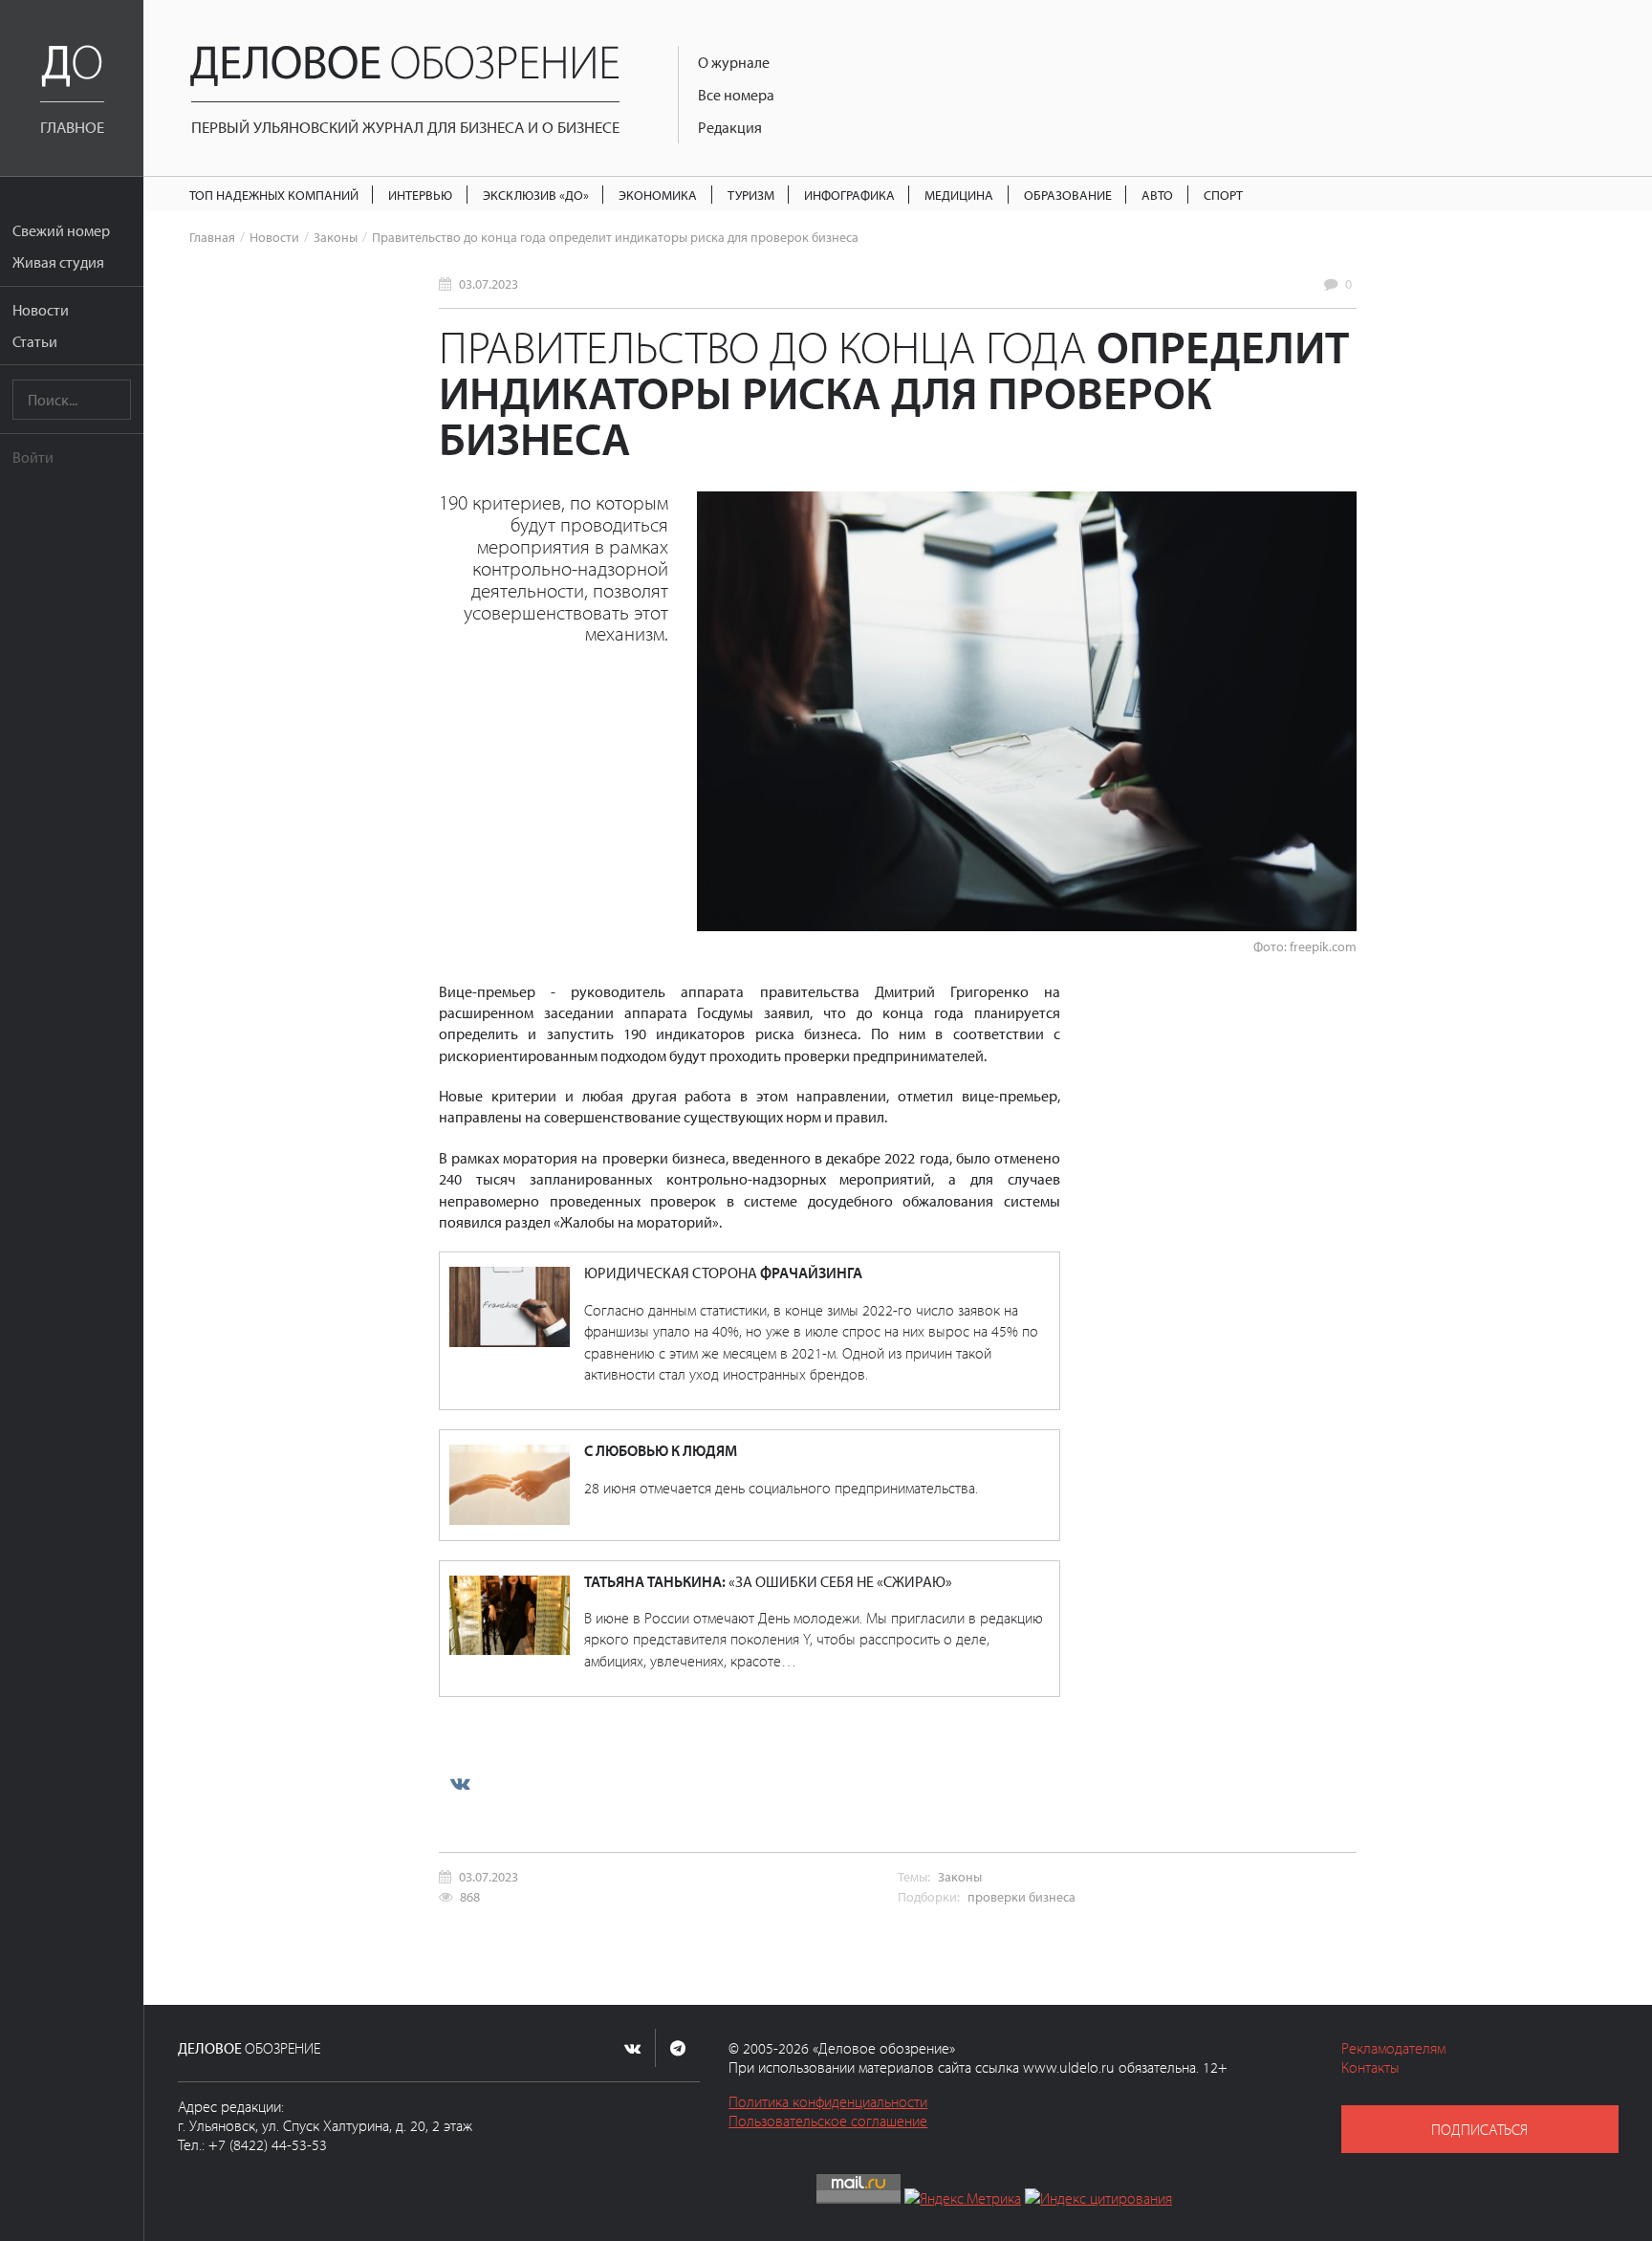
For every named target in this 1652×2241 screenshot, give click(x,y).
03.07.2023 (489, 283)
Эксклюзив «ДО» (536, 195)
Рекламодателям (1393, 2048)
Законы (336, 237)
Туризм (751, 195)
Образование (1068, 195)
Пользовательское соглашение (828, 2121)
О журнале (734, 62)
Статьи (35, 341)
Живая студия (58, 262)
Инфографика (849, 195)
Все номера (736, 95)
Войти (33, 457)
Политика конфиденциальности (828, 2101)
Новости (41, 310)
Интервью (420, 195)
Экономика (658, 195)
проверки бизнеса (1022, 1896)
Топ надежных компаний (274, 195)
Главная (212, 237)
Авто (1157, 195)
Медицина (959, 195)
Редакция (730, 127)
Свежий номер (61, 230)
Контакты (1370, 2067)
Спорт (1223, 195)
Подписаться (1479, 2129)
